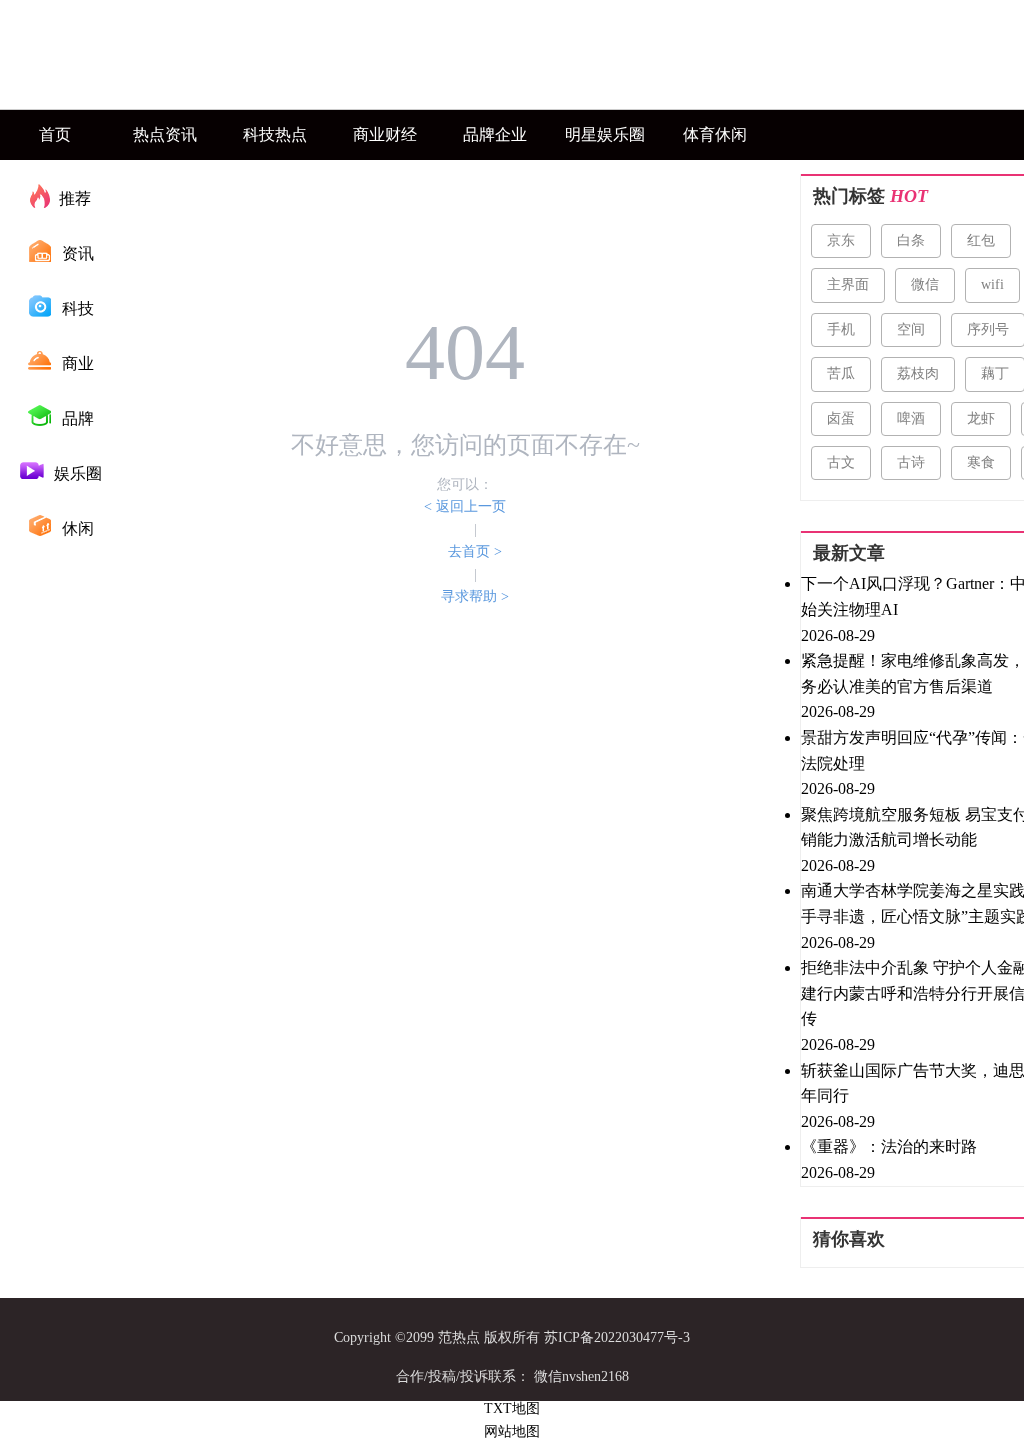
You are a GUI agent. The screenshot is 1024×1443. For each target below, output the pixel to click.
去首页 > (475, 551)
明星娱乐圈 (605, 134)
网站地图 (512, 1431)
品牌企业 (495, 134)
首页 (55, 134)
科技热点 (275, 134)
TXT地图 (512, 1408)
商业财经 (385, 134)
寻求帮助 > (475, 596)
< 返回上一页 (465, 506)
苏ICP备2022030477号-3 (617, 1337)
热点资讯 (165, 134)
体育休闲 (715, 134)
